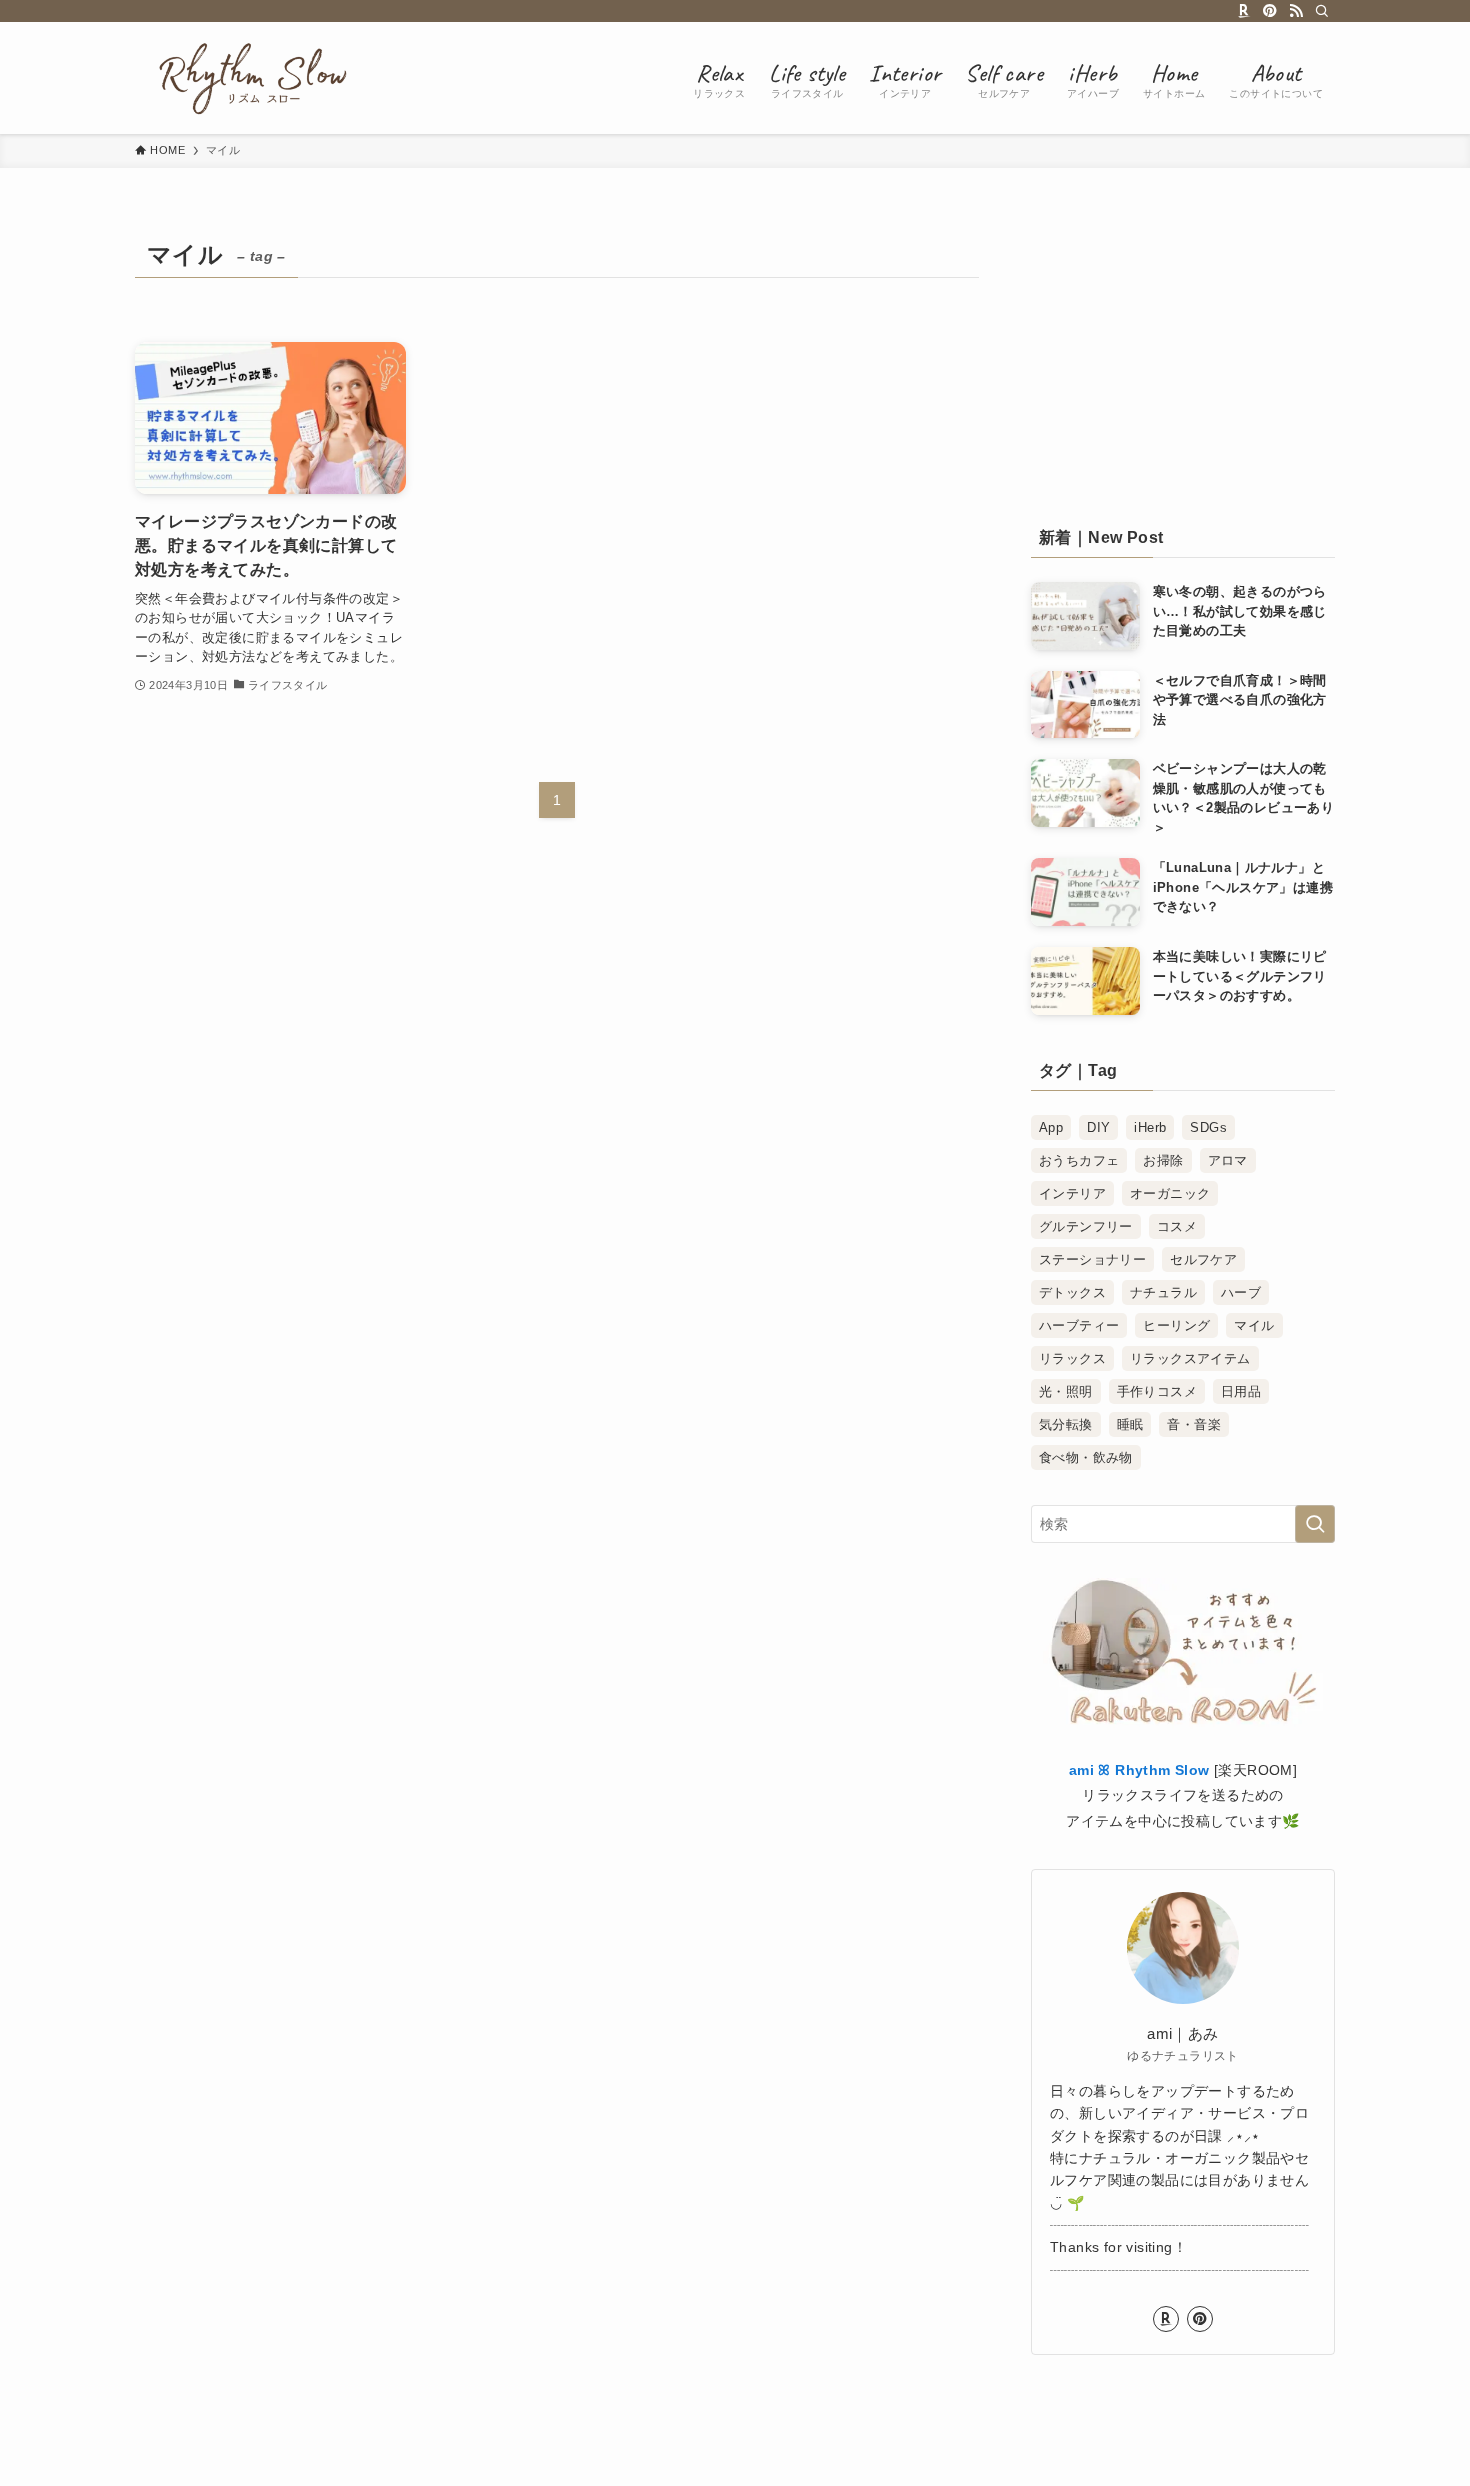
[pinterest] (1270, 11)
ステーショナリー (1092, 1259)
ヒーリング (1176, 1325)
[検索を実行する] (1315, 1524)
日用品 (1241, 1391)
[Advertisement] (1183, 357)
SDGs (1208, 1127)
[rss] (1296, 11)
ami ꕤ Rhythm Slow (1139, 1770)
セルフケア (1203, 1259)
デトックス (1072, 1292)
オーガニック (1170, 1193)
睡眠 (1130, 1424)
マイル (1254, 1325)
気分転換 (1066, 1424)
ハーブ (1241, 1292)
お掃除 (1163, 1160)
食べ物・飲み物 (1086, 1457)
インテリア (1072, 1193)
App (1051, 1127)
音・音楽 (1194, 1424)
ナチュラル (1163, 1292)
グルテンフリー (1086, 1226)
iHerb (1150, 1127)
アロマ (1228, 1160)
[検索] (1322, 11)
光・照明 (1066, 1391)
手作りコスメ (1157, 1391)
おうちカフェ (1079, 1160)
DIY (1098, 1127)
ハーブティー (1079, 1325)
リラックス (1072, 1358)
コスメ (1177, 1226)
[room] (1244, 11)
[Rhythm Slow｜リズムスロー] (246, 78)
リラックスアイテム (1190, 1358)
